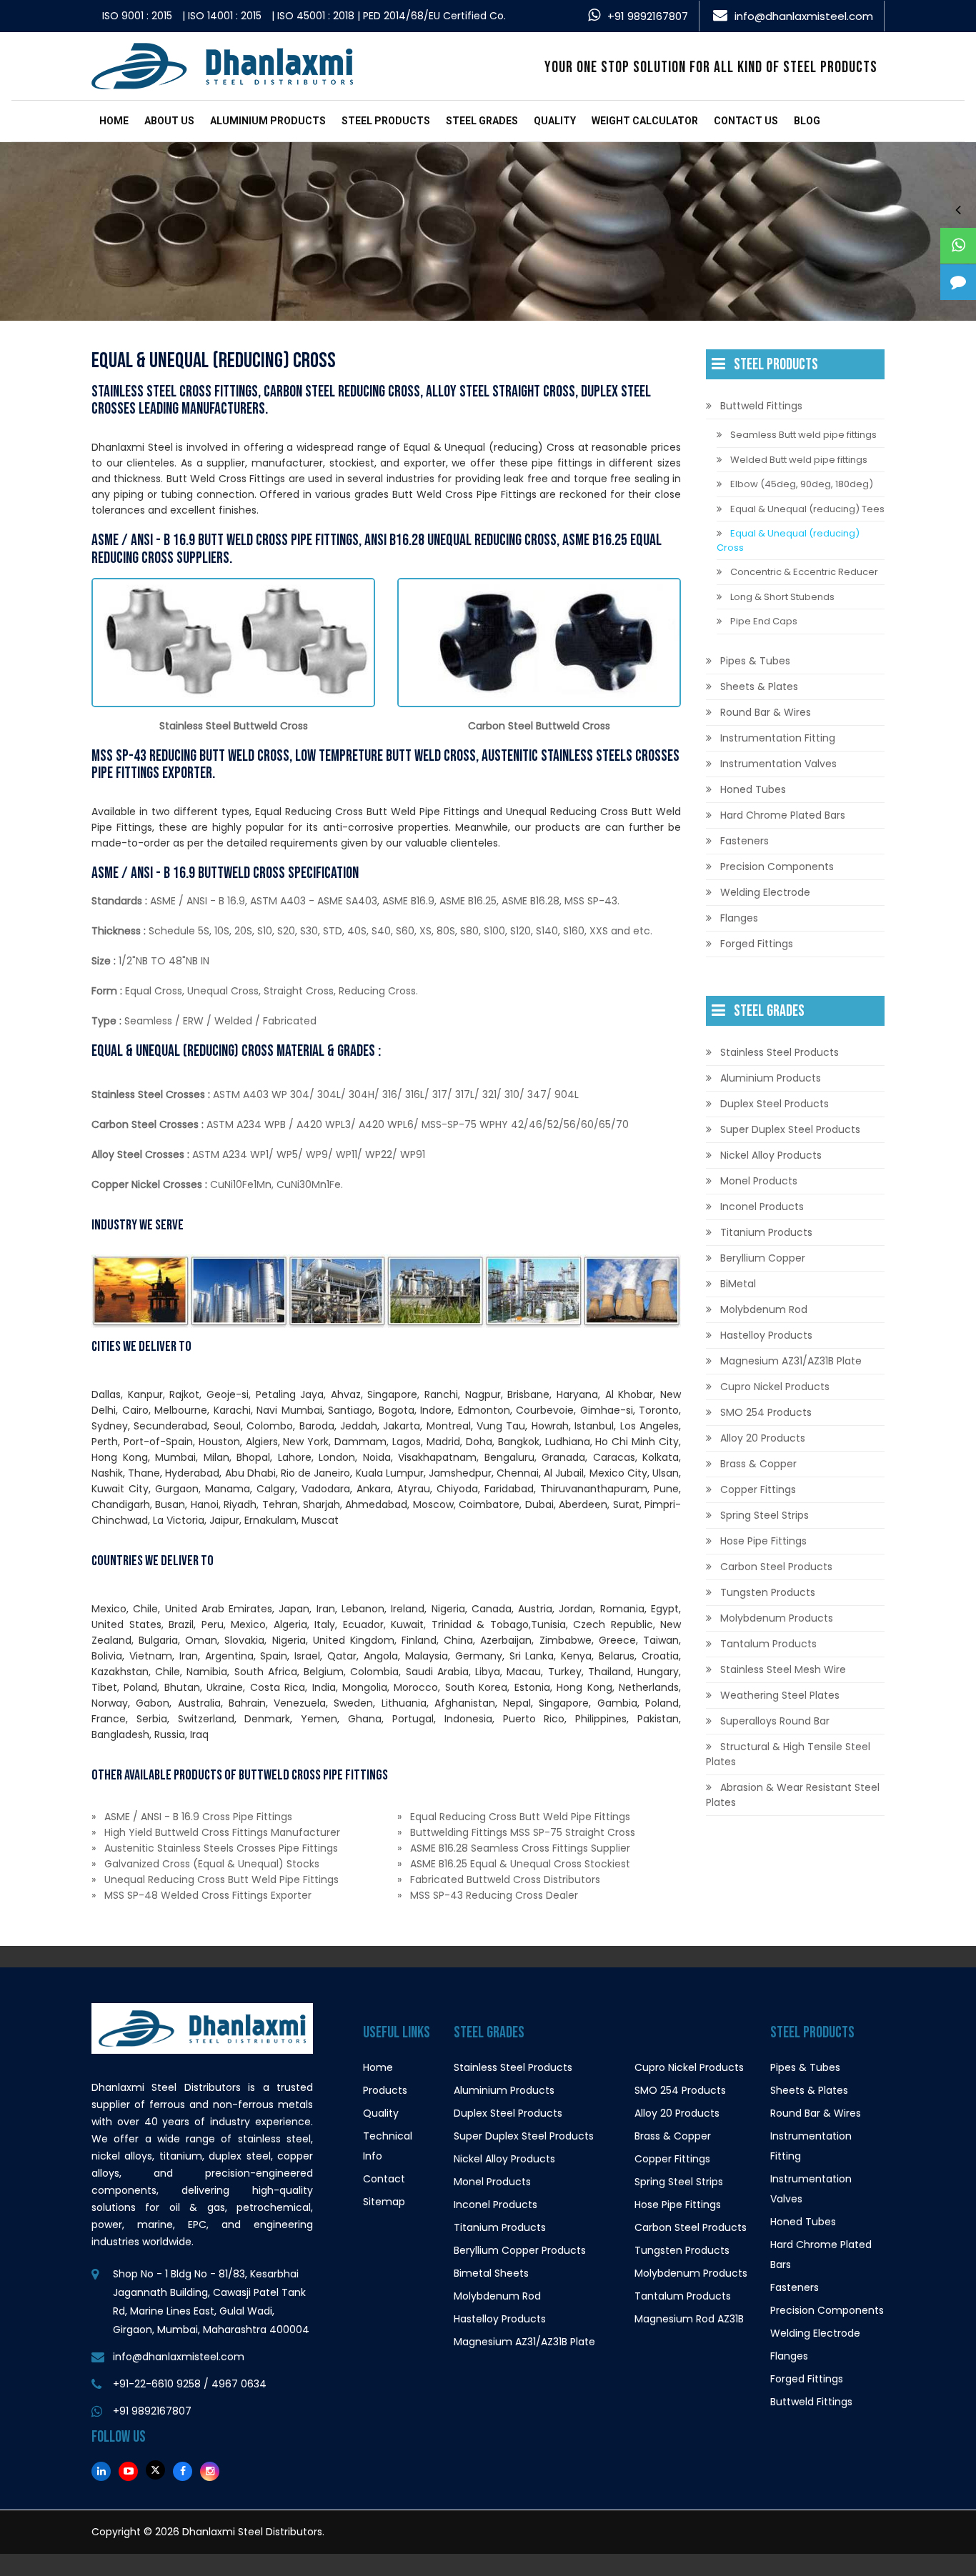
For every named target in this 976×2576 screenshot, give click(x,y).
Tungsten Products (768, 1592)
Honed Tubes (753, 789)
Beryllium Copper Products (520, 2250)
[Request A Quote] (958, 282)
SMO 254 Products (766, 1412)
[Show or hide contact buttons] (958, 209)
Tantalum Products (768, 1644)
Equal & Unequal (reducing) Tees (807, 509)
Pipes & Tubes (755, 661)
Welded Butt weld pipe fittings (799, 460)
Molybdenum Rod (764, 1309)
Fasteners (745, 841)
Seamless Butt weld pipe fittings (803, 435)
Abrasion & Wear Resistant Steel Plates (793, 1795)
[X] (155, 2470)
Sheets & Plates (759, 687)
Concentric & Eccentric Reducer (804, 572)
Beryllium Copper (763, 1258)
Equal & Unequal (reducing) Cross (788, 540)
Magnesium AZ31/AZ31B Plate (791, 1361)
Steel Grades (482, 121)
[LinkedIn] (101, 2471)
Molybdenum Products (777, 1618)
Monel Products (759, 1181)
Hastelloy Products (766, 1335)
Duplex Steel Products (775, 1104)
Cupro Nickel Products (775, 1387)
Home (114, 121)
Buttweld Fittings (761, 406)
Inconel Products (762, 1207)
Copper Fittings (758, 1489)
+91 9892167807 (648, 16)
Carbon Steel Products (776, 1567)
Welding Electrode (765, 892)
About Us (169, 121)
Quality (555, 121)
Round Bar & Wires (766, 712)
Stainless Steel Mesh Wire (783, 1669)
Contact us (746, 121)
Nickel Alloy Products (771, 1155)
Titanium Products (766, 1232)
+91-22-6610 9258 (157, 2384)
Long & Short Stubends (782, 597)
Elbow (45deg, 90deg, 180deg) (802, 484)
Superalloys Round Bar (775, 1721)
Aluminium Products (268, 121)
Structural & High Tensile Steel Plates (788, 1754)
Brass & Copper (758, 1464)
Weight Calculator (645, 121)
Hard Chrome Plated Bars (783, 815)
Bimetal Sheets (491, 2273)
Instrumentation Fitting (778, 738)
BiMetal (738, 1284)
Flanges (739, 918)
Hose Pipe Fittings (763, 1541)
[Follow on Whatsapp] (958, 246)
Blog (807, 121)
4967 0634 (239, 2384)
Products (385, 2090)
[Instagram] (210, 2471)
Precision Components (777, 867)
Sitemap (384, 2202)
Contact (384, 2179)
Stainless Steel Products (780, 1052)
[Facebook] (183, 2471)
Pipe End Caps (764, 621)
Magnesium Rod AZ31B (689, 2319)
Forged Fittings (757, 944)
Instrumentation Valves (778, 764)
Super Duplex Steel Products (790, 1129)
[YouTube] (128, 2471)
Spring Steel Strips (765, 1515)
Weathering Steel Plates (780, 1695)
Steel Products (386, 121)
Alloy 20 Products (763, 1438)
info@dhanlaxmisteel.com (804, 16)
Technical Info (388, 2146)
